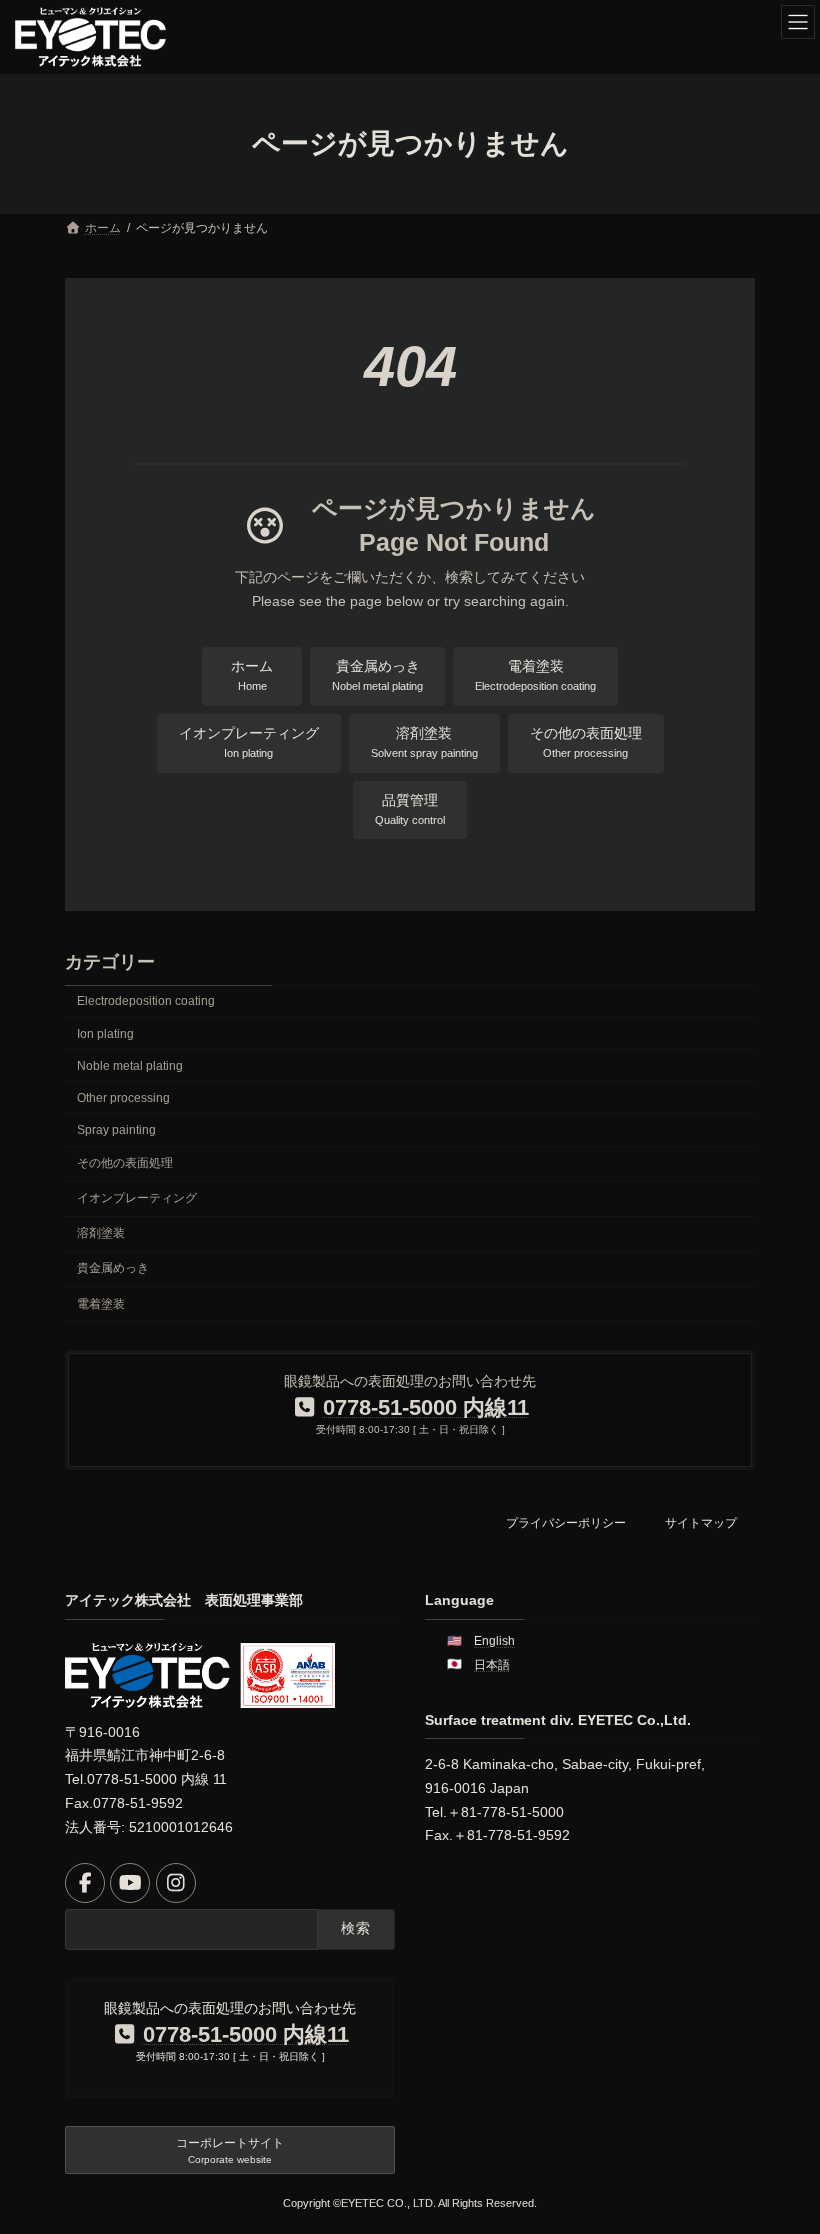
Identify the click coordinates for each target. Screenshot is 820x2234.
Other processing (123, 1098)
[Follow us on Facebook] (85, 1883)
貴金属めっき (113, 1268)
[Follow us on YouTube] (130, 1883)
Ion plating (105, 1033)
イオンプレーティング (137, 1198)
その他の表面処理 (125, 1163)
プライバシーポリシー (566, 1523)
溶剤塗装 (101, 1233)
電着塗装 (101, 1303)
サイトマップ (701, 1523)
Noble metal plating (130, 1066)
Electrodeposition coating (146, 1001)
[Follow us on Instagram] (176, 1883)
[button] (252, 676)
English (494, 1641)
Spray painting (116, 1130)
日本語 (492, 1665)
